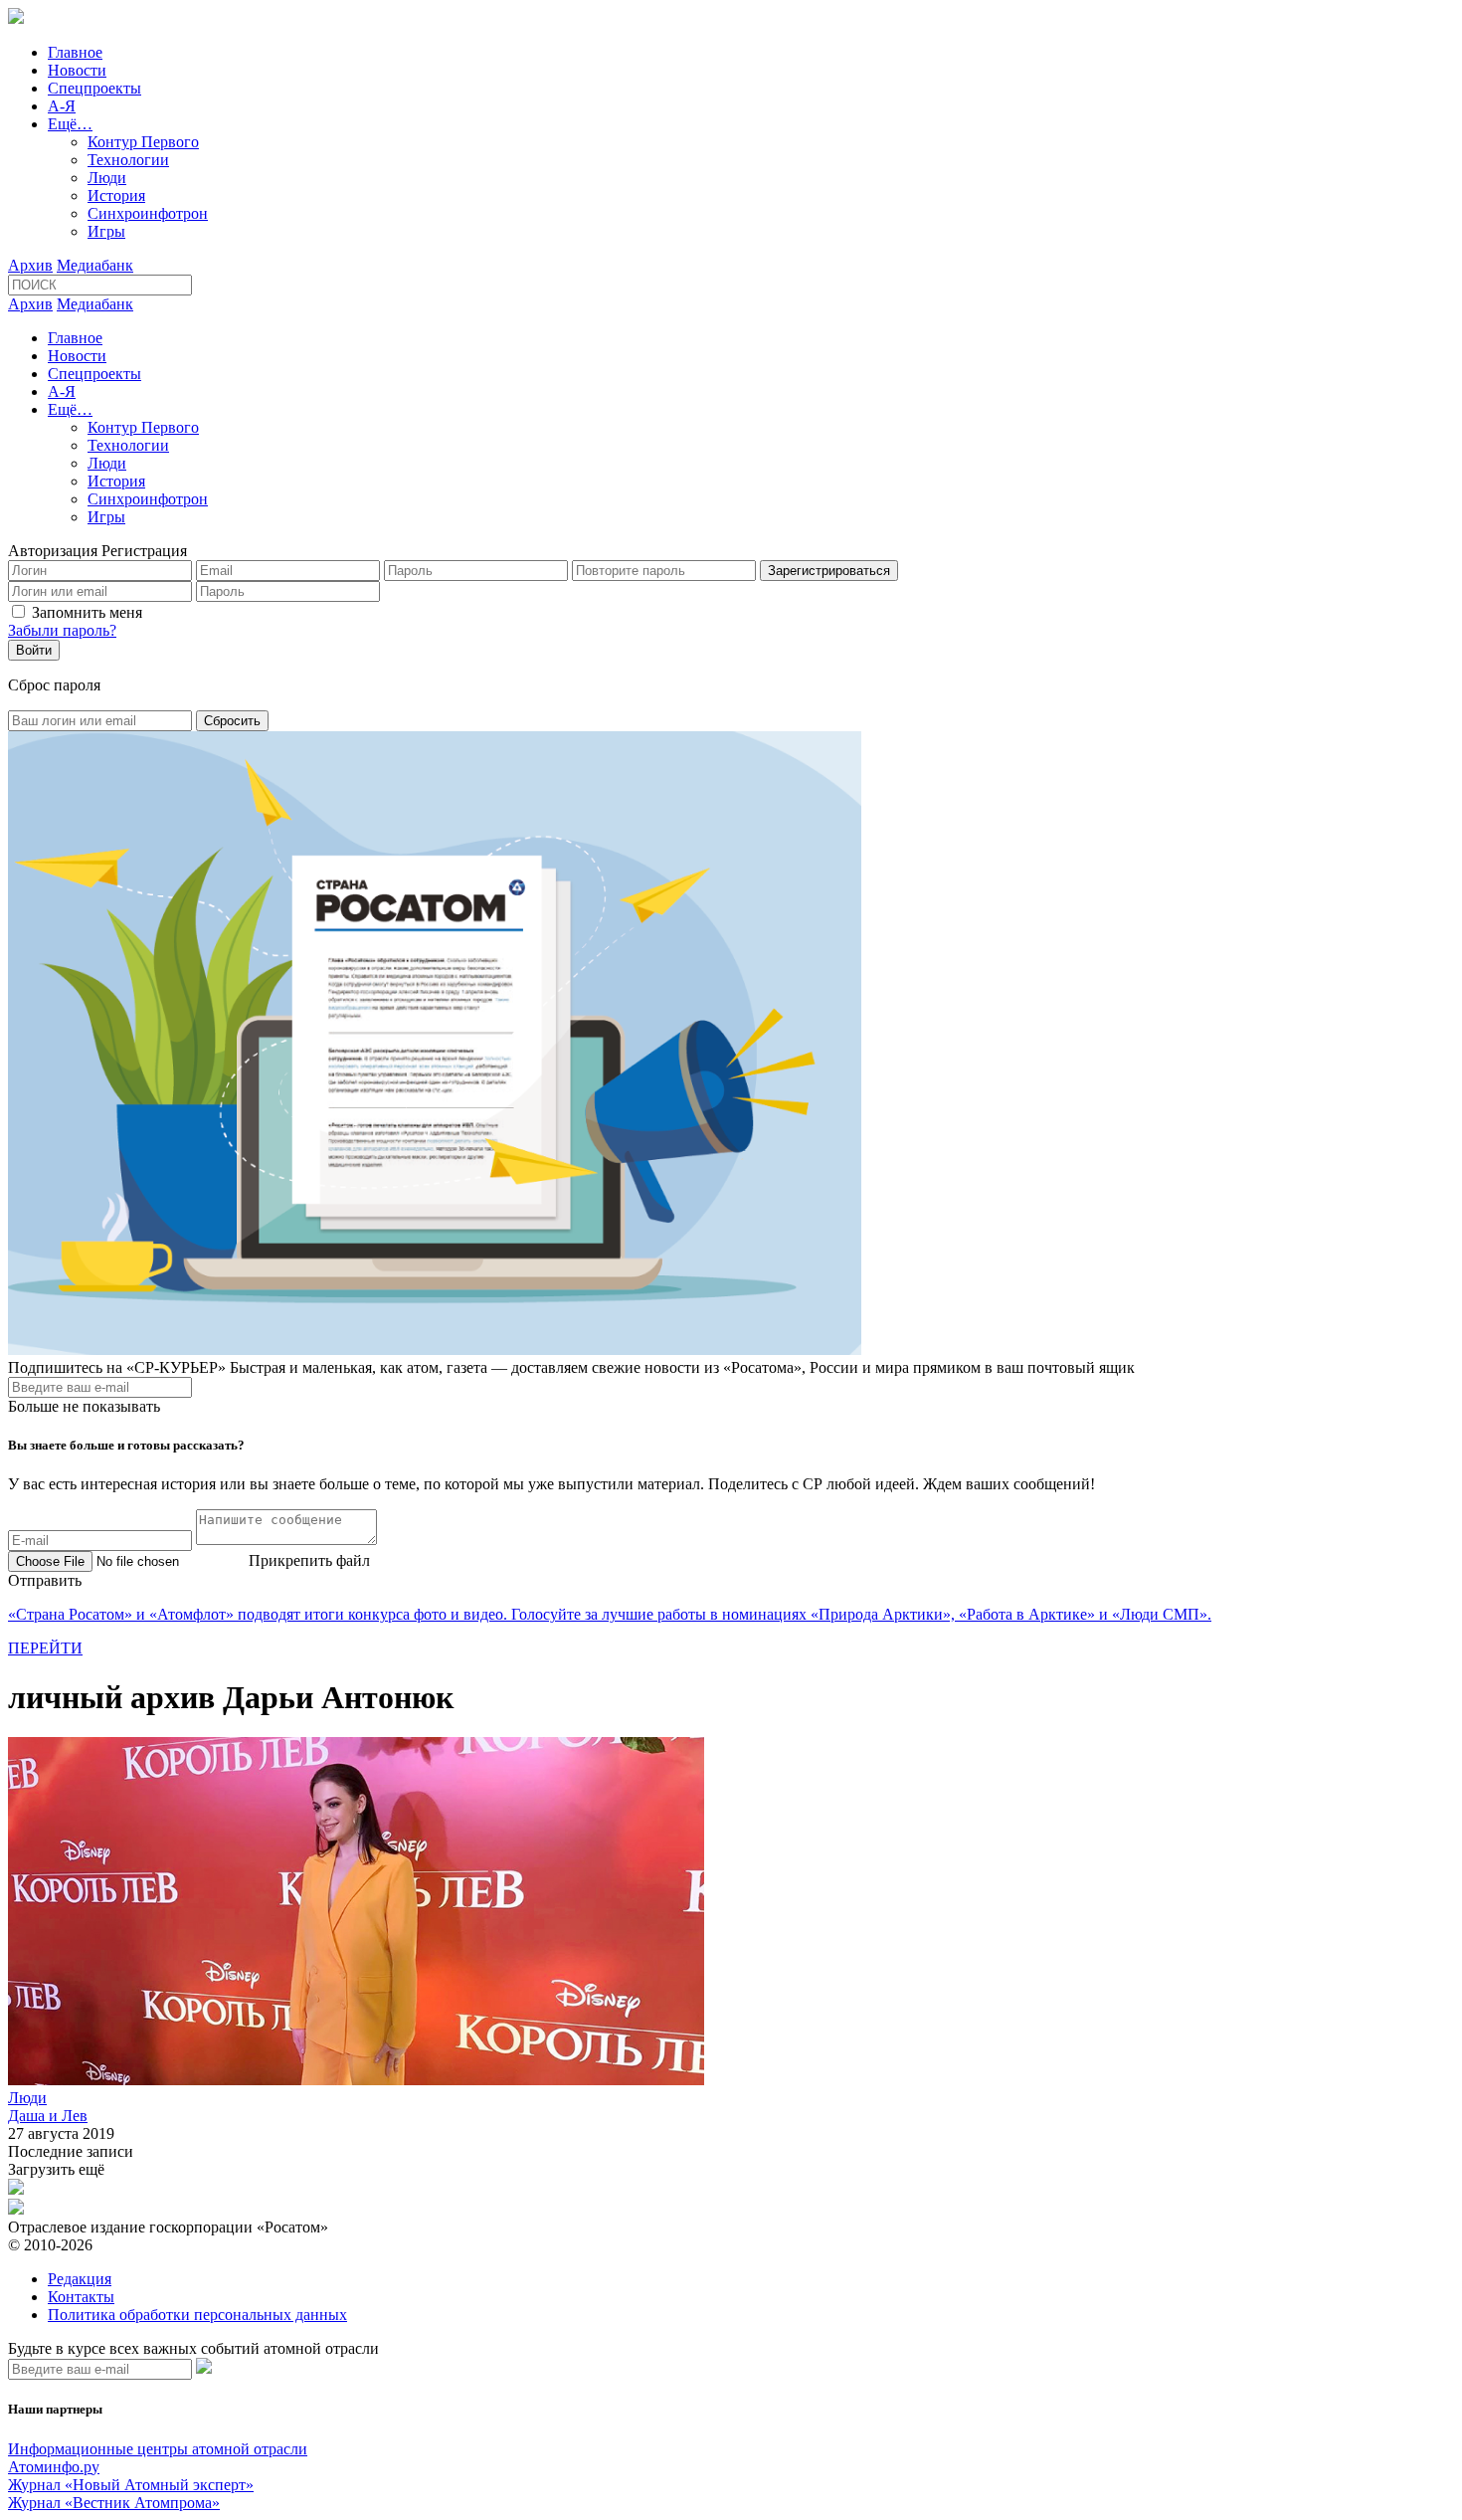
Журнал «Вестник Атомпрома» (114, 2503)
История (116, 195)
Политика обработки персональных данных (197, 2315)
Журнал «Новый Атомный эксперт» (131, 2485)
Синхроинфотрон (148, 213)
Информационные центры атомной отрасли (158, 2449)
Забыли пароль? (62, 630)
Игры (106, 231)
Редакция (80, 2279)
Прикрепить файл (309, 1560)
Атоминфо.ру (54, 2467)
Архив (30, 265)
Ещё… (70, 124)
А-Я (62, 106)
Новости (77, 70)
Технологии (128, 160)
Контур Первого (143, 142)
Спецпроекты (94, 88)
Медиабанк (95, 265)
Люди (107, 178)
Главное (75, 52)
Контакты (81, 2297)
